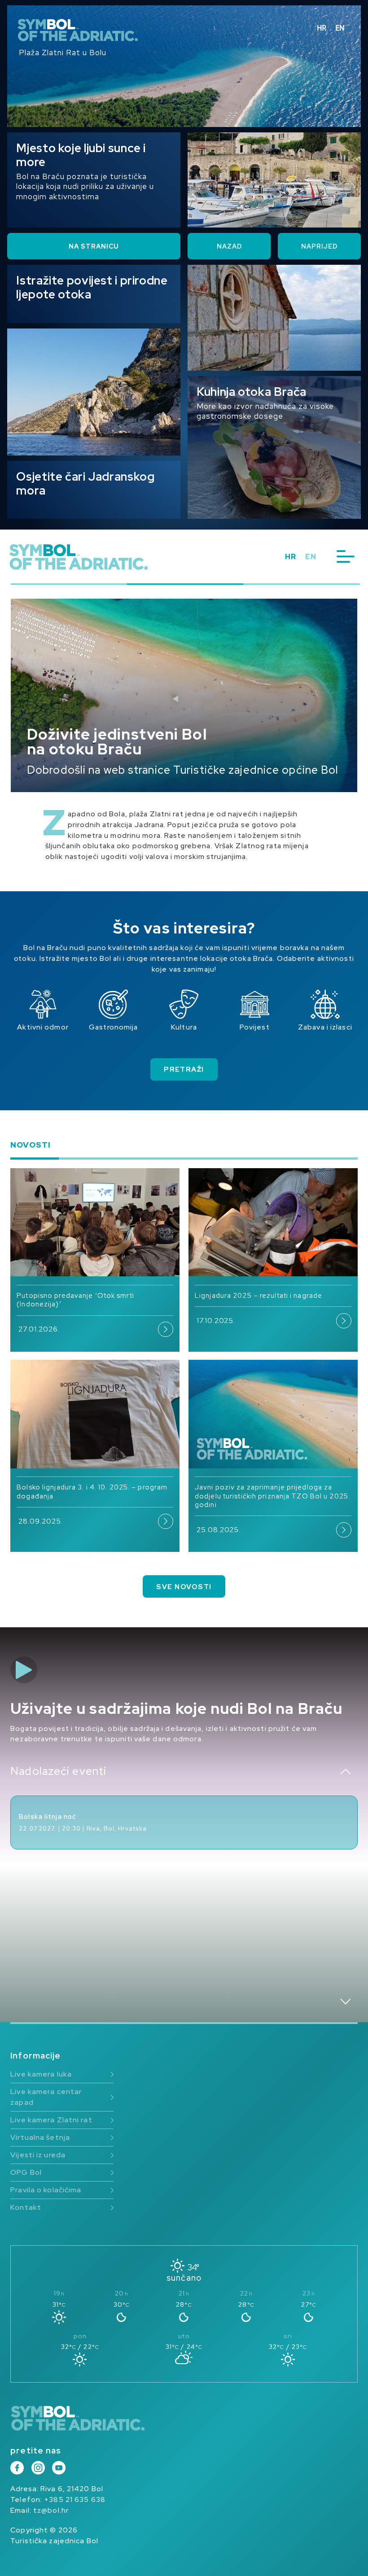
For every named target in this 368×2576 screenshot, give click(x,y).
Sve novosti (184, 1587)
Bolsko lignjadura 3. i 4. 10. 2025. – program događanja (92, 1492)
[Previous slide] (346, 1772)
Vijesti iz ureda (38, 2155)
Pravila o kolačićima (46, 2190)
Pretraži (184, 1069)
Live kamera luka (41, 2074)
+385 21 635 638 (75, 2499)
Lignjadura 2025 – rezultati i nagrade (258, 1296)
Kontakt (26, 2207)
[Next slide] (346, 2002)
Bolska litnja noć (48, 1817)
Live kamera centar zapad (46, 2097)
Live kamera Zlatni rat (51, 2120)
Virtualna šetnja (40, 2137)
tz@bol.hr (51, 2510)
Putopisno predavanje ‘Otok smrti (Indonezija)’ (75, 1300)
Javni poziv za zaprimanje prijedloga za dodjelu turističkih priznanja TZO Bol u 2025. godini (272, 1496)
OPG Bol (26, 2172)
